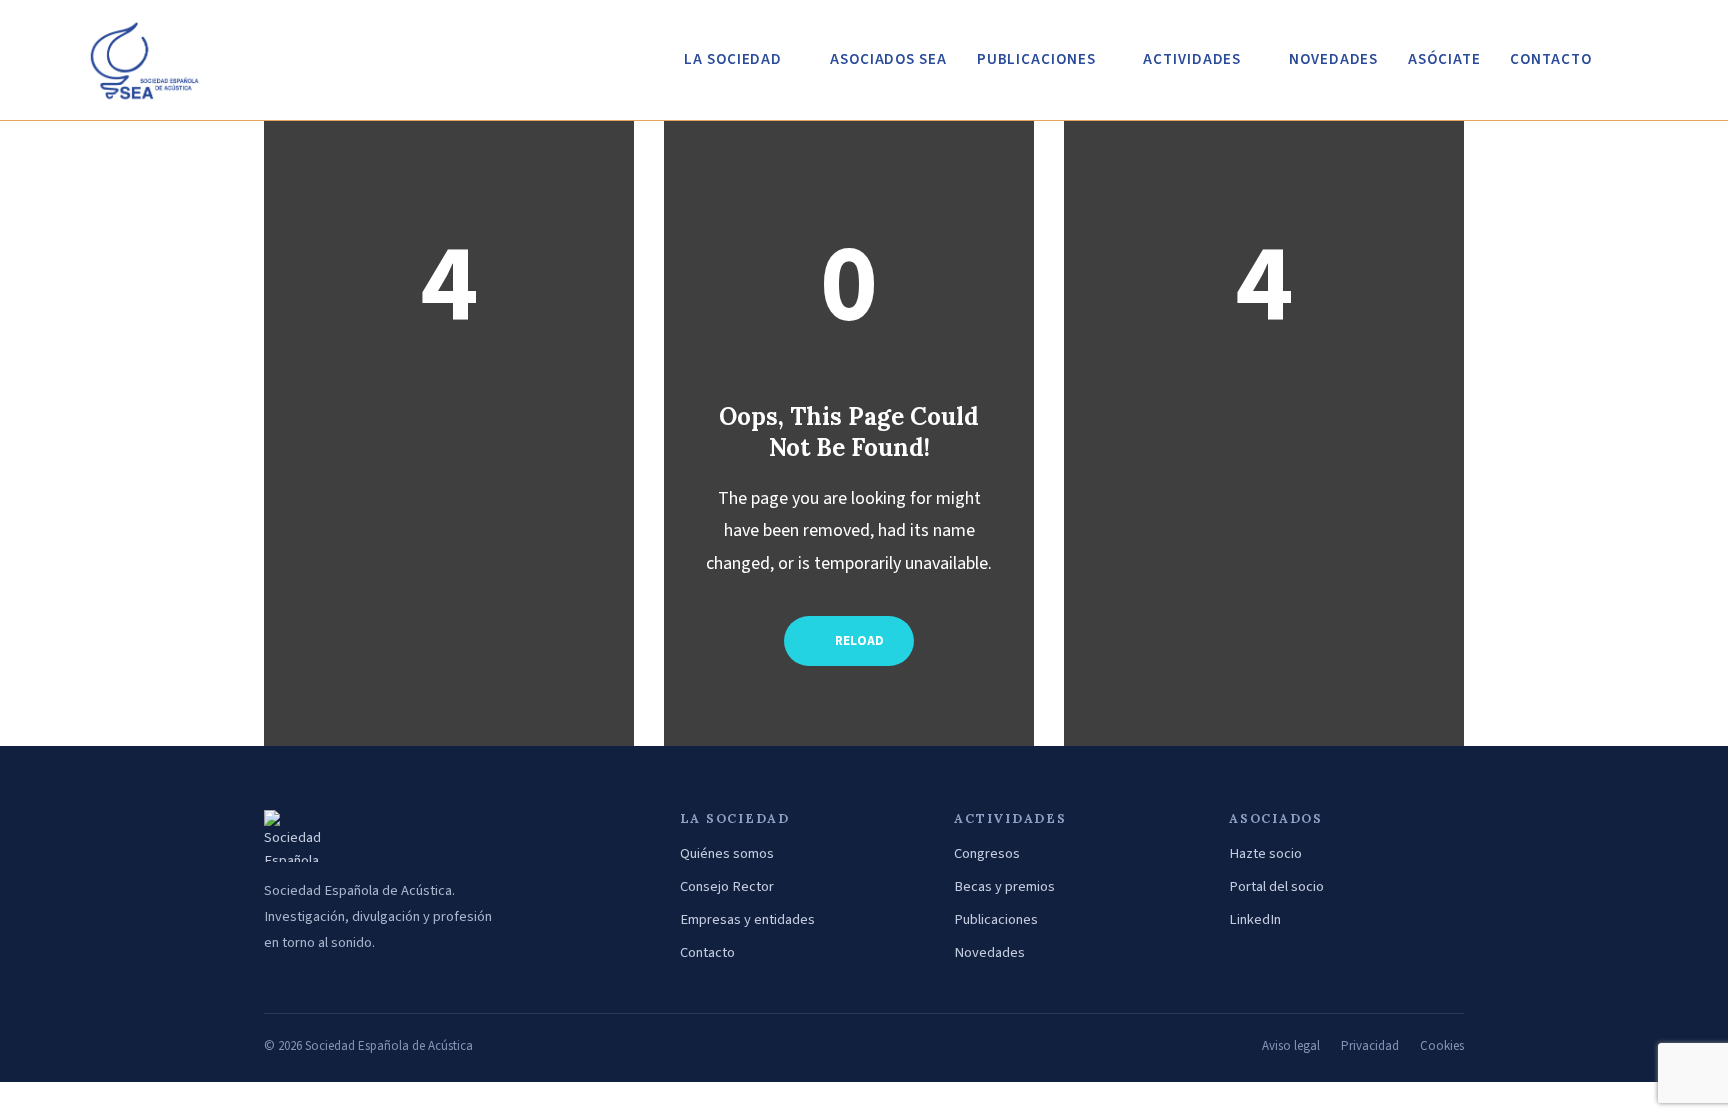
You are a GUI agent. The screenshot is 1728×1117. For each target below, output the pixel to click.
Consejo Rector (727, 886)
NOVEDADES (1333, 59)
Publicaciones (996, 919)
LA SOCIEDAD (733, 59)
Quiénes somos (727, 853)
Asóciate (1444, 59)
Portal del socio (1276, 886)
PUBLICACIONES (1036, 59)
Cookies (1442, 1046)
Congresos (987, 853)
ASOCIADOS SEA (888, 59)
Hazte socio (1265, 853)
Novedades (989, 952)
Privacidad (1370, 1046)
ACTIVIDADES (1192, 59)
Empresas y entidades (747, 919)
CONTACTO (1550, 59)
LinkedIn (1255, 919)
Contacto (707, 952)
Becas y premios (1004, 886)
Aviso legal (1291, 1046)
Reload (858, 641)
